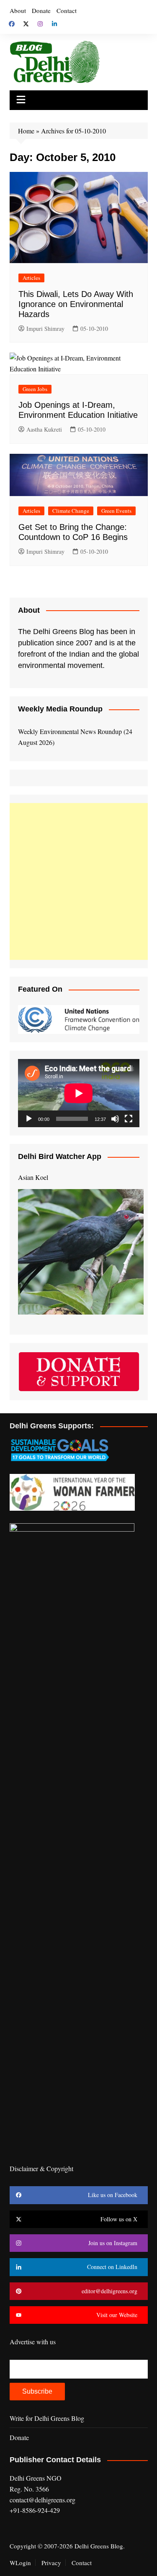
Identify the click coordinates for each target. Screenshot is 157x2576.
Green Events (116, 511)
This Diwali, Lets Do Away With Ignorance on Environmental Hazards (76, 304)
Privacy (51, 2563)
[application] (79, 1093)
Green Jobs (35, 389)
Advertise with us (33, 2342)
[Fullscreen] (129, 1119)
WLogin (20, 2563)
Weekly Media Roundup (60, 709)
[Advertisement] (78, 881)
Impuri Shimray (45, 329)
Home (26, 131)
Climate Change (71, 511)
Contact (67, 10)
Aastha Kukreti (44, 429)
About (18, 10)
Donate (41, 10)
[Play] (29, 1119)
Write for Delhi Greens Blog (47, 2418)
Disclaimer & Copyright (41, 2168)
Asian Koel (33, 1177)
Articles (31, 278)
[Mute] (115, 1119)
